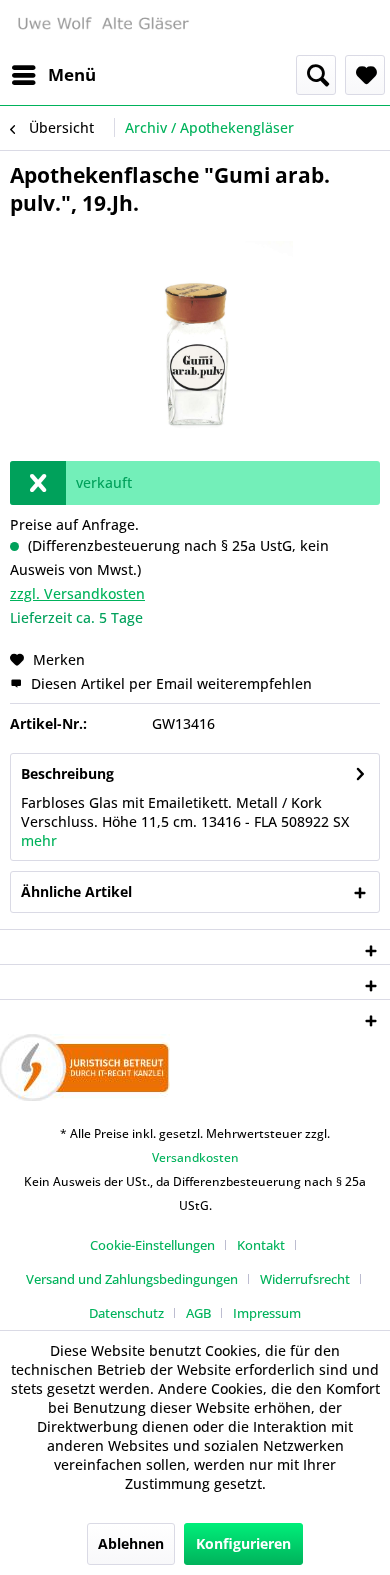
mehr (39, 840)
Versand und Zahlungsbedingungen (132, 1279)
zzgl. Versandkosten (77, 593)
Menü (72, 74)
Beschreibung (67, 773)
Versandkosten (195, 1157)
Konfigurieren (243, 1543)
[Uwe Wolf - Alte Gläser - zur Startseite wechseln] (102, 27)
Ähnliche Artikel (76, 891)
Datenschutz (126, 1313)
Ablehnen (131, 1543)
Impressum (267, 1313)
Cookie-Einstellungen (152, 1245)
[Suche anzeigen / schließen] (316, 75)
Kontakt (261, 1245)
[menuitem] (53, 75)
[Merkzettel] (365, 75)
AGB (198, 1313)
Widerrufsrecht (305, 1279)
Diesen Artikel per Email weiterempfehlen (169, 683)
